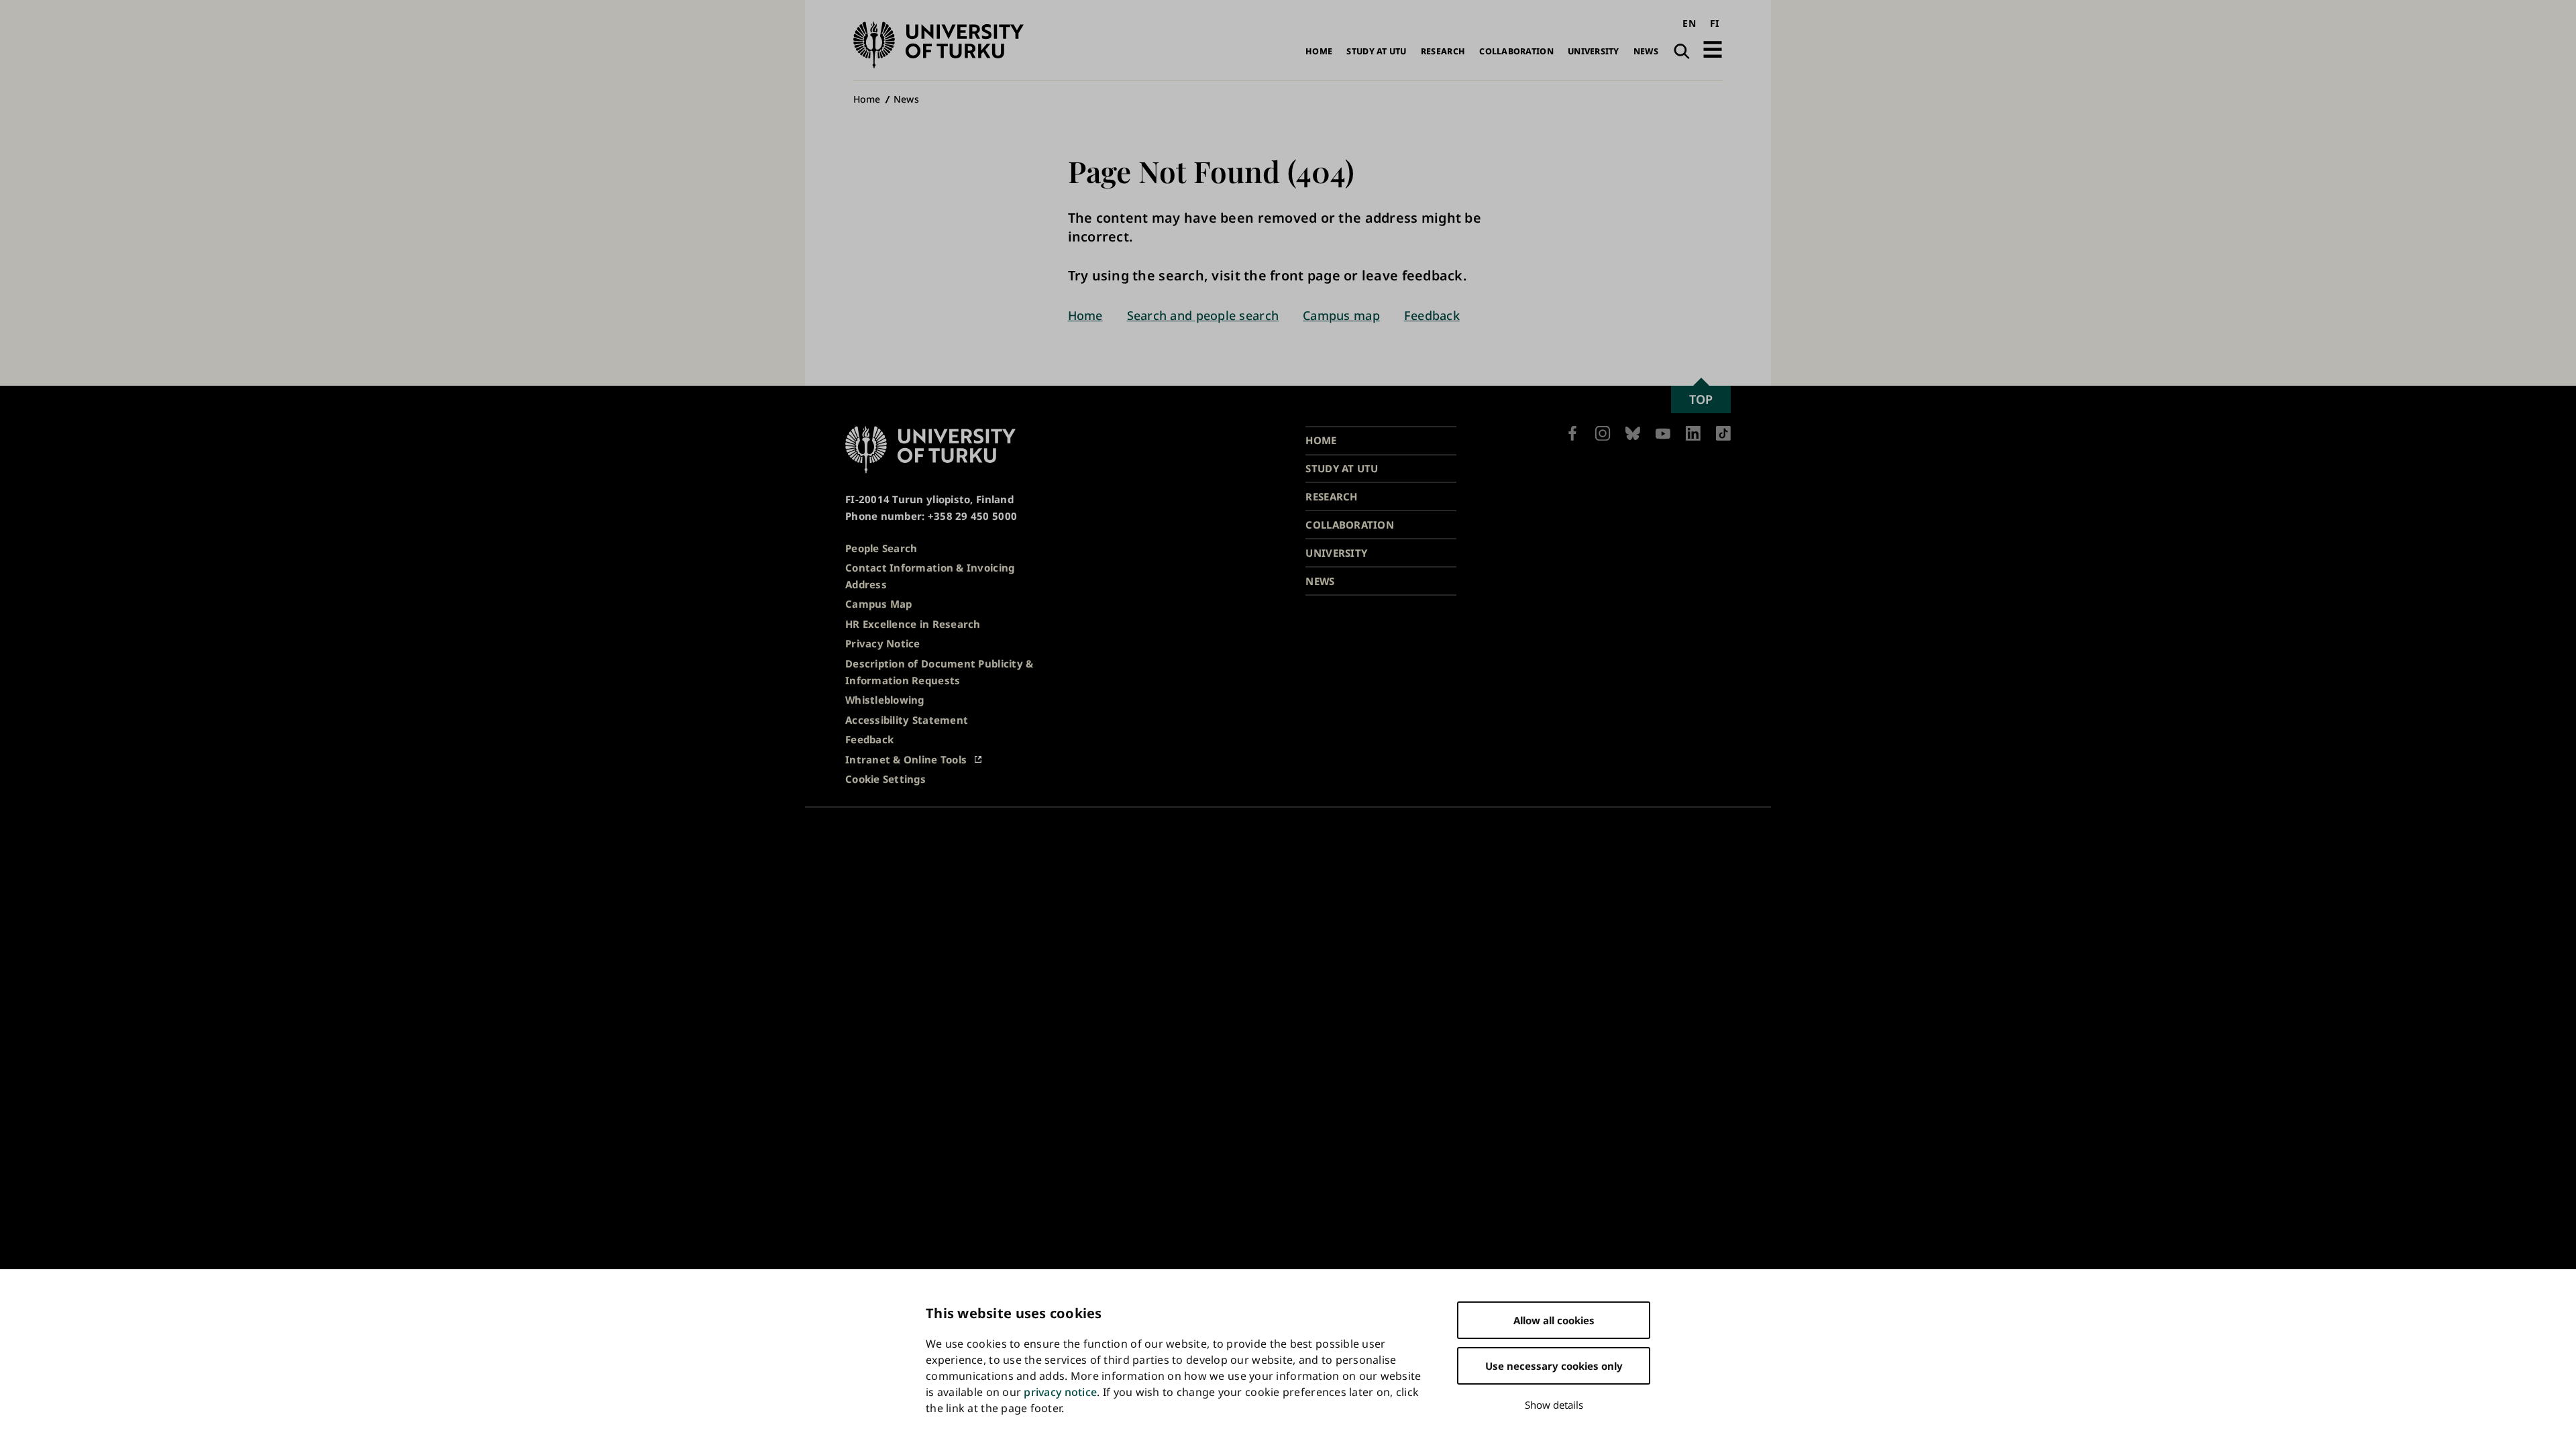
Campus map (1341, 315)
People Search (881, 548)
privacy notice (1060, 1392)
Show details (1554, 1405)
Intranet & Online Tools (906, 759)
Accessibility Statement (907, 720)
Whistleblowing (885, 700)
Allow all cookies (1554, 1320)
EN (1689, 23)
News (1646, 51)
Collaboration (1516, 51)
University (1594, 51)
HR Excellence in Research (913, 624)
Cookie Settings (885, 779)
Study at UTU (1376, 51)
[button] (1713, 49)
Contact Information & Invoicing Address (930, 576)
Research (1443, 51)
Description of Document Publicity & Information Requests (939, 672)
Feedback (1432, 315)
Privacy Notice (883, 643)
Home (1319, 51)
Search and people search (1203, 315)
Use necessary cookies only (1554, 1366)
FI (1715, 23)
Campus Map (879, 604)
